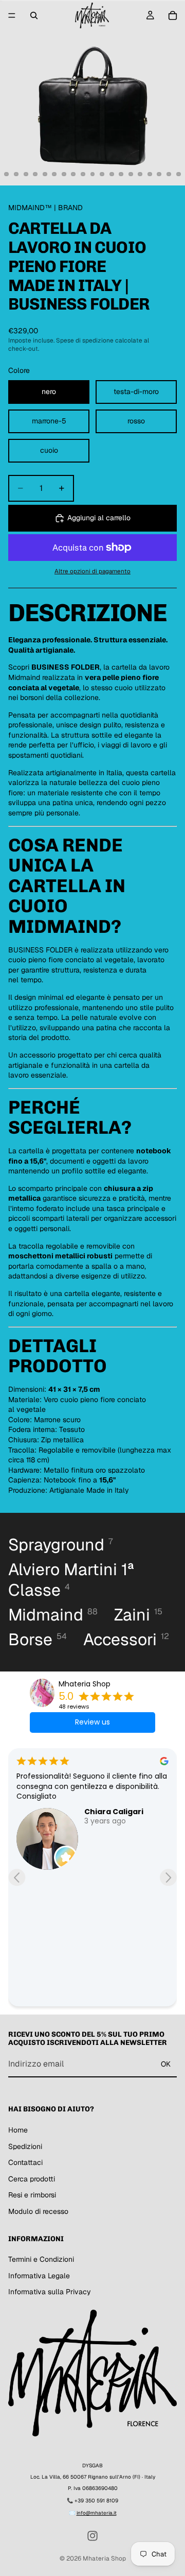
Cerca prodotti (32, 2179)
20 (150, 174)
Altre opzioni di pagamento (92, 571)
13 (83, 174)
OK (166, 2064)
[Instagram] (92, 2536)
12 (73, 174)
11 (64, 174)
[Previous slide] (17, 1877)
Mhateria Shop (85, 1684)
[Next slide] (168, 1877)
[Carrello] (173, 15)
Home (18, 2130)
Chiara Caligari (114, 1812)
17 (121, 174)
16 (112, 174)
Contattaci (25, 2162)
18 (131, 174)
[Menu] (12, 15)
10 (54, 174)
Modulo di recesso (38, 2211)
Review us (92, 1722)
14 (92, 174)
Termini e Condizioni (41, 2259)
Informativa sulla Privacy (50, 2292)
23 (178, 174)
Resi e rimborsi (32, 2195)
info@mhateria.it (97, 2513)
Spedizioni (25, 2146)
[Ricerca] (34, 15)
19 (140, 174)
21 (159, 174)
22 (169, 174)
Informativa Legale (39, 2276)
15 (102, 174)
